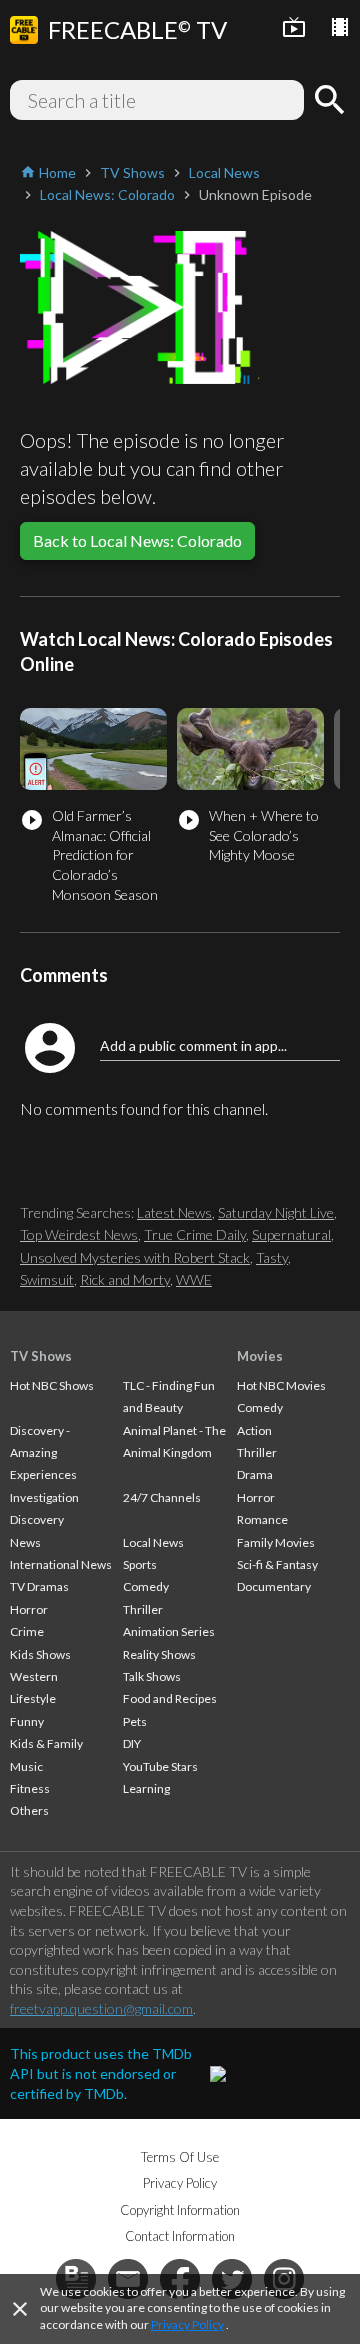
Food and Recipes (170, 1698)
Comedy (146, 1586)
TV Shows (41, 1356)
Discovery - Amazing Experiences (43, 1453)
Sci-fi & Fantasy (277, 1564)
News (25, 1542)
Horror (29, 1609)
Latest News (174, 1212)
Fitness (30, 1788)
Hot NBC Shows (52, 1385)
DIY (132, 1743)
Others (29, 1810)
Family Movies (276, 1542)
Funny (27, 1721)
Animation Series (169, 1631)
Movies (260, 1356)
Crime (27, 1631)
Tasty (272, 1257)
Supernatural (291, 1234)
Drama (255, 1474)
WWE (194, 1279)
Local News (153, 1542)
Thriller (143, 1609)
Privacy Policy (187, 2324)
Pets (135, 1721)
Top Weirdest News (79, 1234)
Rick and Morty (125, 1279)
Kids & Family (46, 1743)
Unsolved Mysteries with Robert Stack (135, 1257)
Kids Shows (40, 1654)
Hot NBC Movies (281, 1385)
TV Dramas (39, 1586)
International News (61, 1564)
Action (254, 1430)
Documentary (274, 1586)
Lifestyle (33, 1698)
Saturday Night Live (276, 1212)
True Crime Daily (195, 1234)
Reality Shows (159, 1654)
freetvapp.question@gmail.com (101, 2008)
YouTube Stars (160, 1766)
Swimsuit (47, 1279)
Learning (146, 1788)
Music (26, 1766)
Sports (140, 1564)
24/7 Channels (162, 1497)
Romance (262, 1519)
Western (34, 1676)
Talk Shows (152, 1676)
